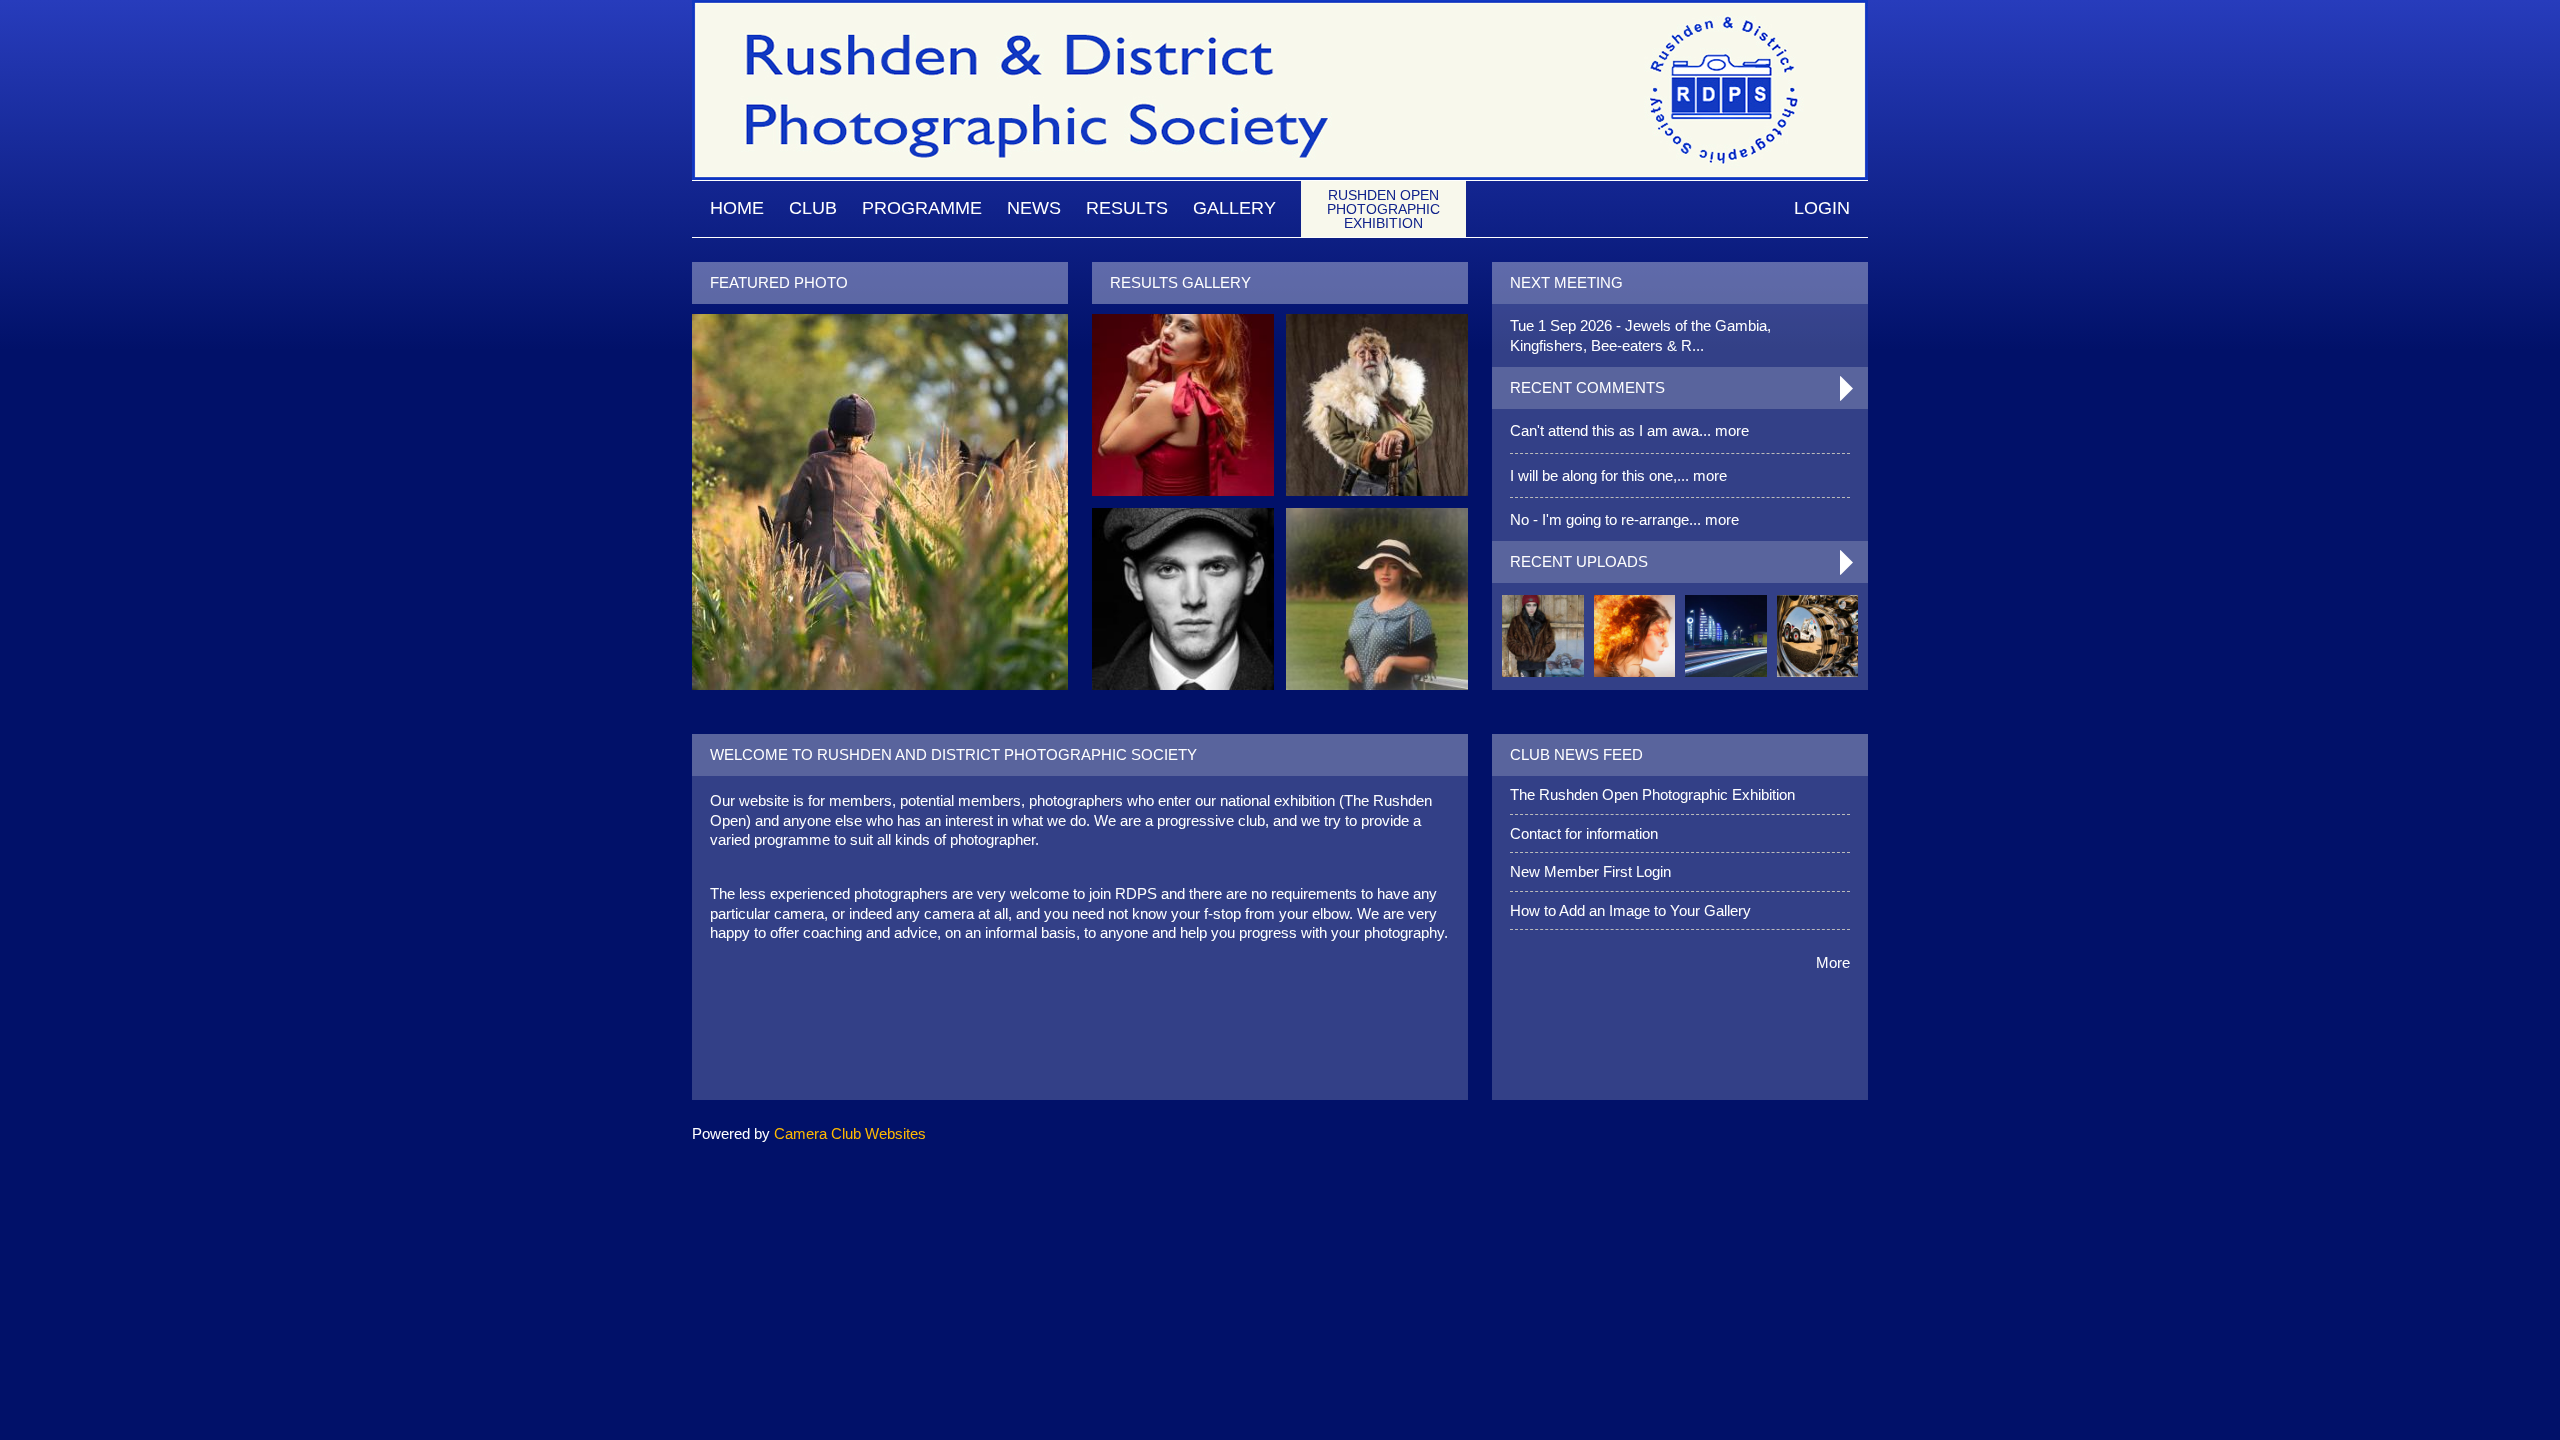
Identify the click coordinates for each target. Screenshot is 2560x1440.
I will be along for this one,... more (1618, 475)
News (1034, 208)
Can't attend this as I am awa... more (1629, 430)
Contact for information (1584, 833)
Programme (922, 208)
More (1833, 962)
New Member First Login (1590, 871)
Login (1822, 208)
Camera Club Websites (850, 1133)
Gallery (1234, 208)
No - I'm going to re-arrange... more (1624, 519)
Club (813, 208)
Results (1127, 208)
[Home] (1280, 9)
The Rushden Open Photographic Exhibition (1652, 794)
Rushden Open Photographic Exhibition (1383, 209)
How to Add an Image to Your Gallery (1630, 910)
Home (737, 208)
